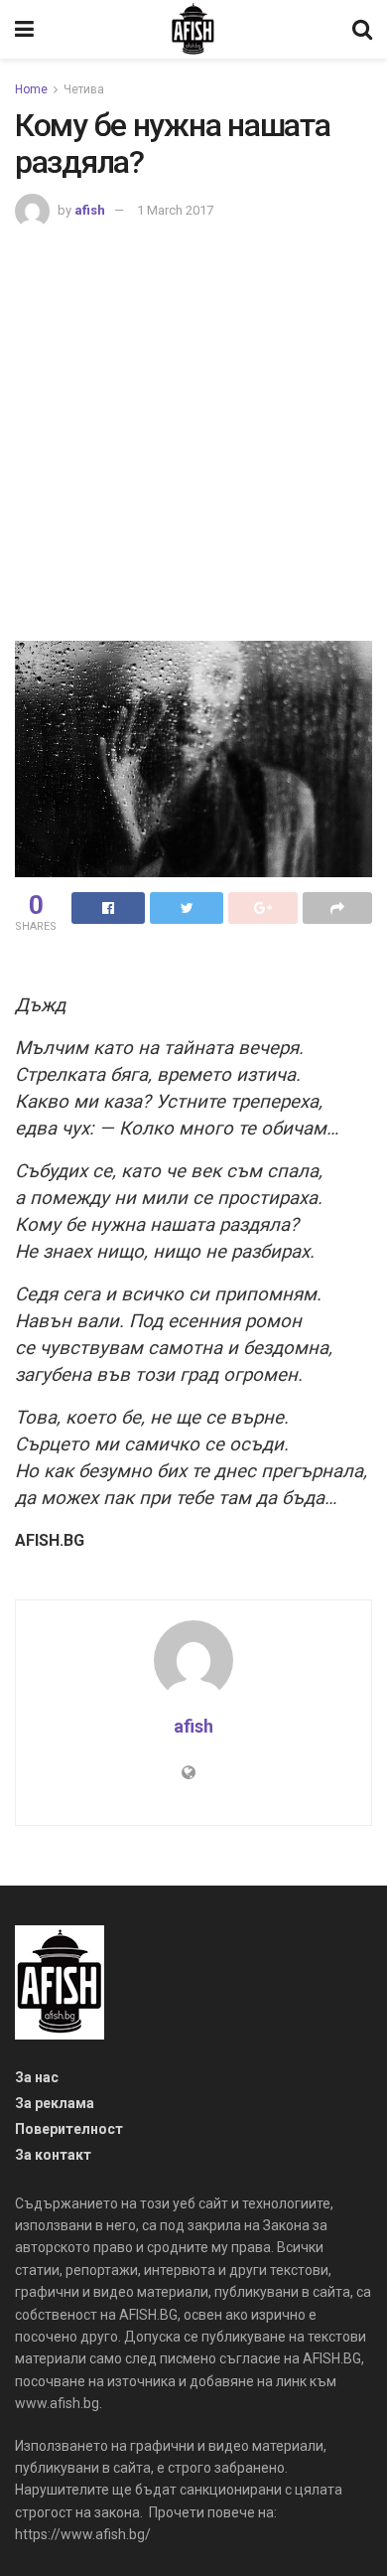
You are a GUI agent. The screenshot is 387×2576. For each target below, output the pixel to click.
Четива (84, 89)
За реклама (55, 2103)
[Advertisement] (193, 432)
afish (90, 210)
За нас (37, 2077)
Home (31, 89)
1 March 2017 (175, 210)
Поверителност (69, 2129)
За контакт (53, 2155)
